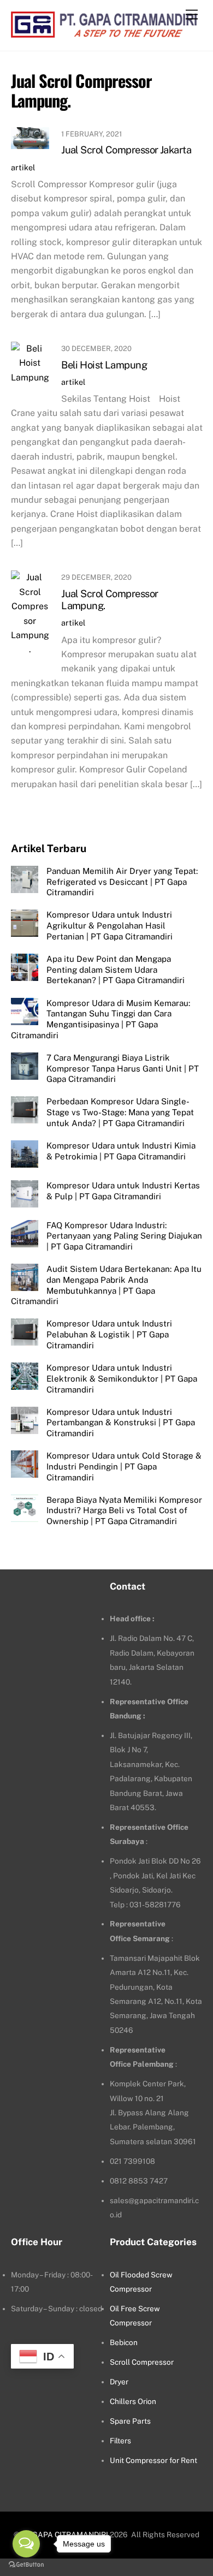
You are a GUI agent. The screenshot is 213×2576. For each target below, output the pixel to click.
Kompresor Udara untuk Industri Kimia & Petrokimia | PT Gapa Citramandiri (121, 1151)
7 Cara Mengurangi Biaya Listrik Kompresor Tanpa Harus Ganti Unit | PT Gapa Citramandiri (123, 1069)
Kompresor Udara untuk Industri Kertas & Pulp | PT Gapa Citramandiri (123, 1191)
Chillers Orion (133, 2401)
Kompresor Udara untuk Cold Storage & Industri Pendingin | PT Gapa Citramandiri (124, 1467)
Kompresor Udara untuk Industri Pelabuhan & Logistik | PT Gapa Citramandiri (109, 1334)
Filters (120, 2441)
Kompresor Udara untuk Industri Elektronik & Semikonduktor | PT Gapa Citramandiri (122, 1379)
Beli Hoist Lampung (104, 365)
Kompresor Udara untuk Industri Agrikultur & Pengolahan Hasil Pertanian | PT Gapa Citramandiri (110, 926)
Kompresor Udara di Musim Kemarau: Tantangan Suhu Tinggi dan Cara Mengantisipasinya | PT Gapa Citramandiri (100, 1019)
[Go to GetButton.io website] (26, 2565)
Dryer (119, 2382)
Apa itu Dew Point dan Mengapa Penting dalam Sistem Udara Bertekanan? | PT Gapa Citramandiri (116, 970)
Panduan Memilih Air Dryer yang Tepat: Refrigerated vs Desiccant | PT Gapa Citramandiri (122, 882)
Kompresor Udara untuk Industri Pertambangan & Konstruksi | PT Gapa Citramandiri (121, 1423)
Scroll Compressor (142, 2362)
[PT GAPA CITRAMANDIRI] (104, 32)
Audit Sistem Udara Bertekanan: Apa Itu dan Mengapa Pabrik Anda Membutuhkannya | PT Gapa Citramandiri (106, 1285)
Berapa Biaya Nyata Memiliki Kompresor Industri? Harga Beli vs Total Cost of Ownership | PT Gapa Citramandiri (124, 1511)
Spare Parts (130, 2421)
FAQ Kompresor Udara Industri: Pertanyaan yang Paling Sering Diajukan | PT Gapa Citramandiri (124, 1236)
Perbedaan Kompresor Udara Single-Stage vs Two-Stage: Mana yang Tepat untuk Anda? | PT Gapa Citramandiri (120, 1112)
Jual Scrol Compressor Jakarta (126, 150)
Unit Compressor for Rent (153, 2460)
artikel (23, 167)
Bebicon (124, 2342)
